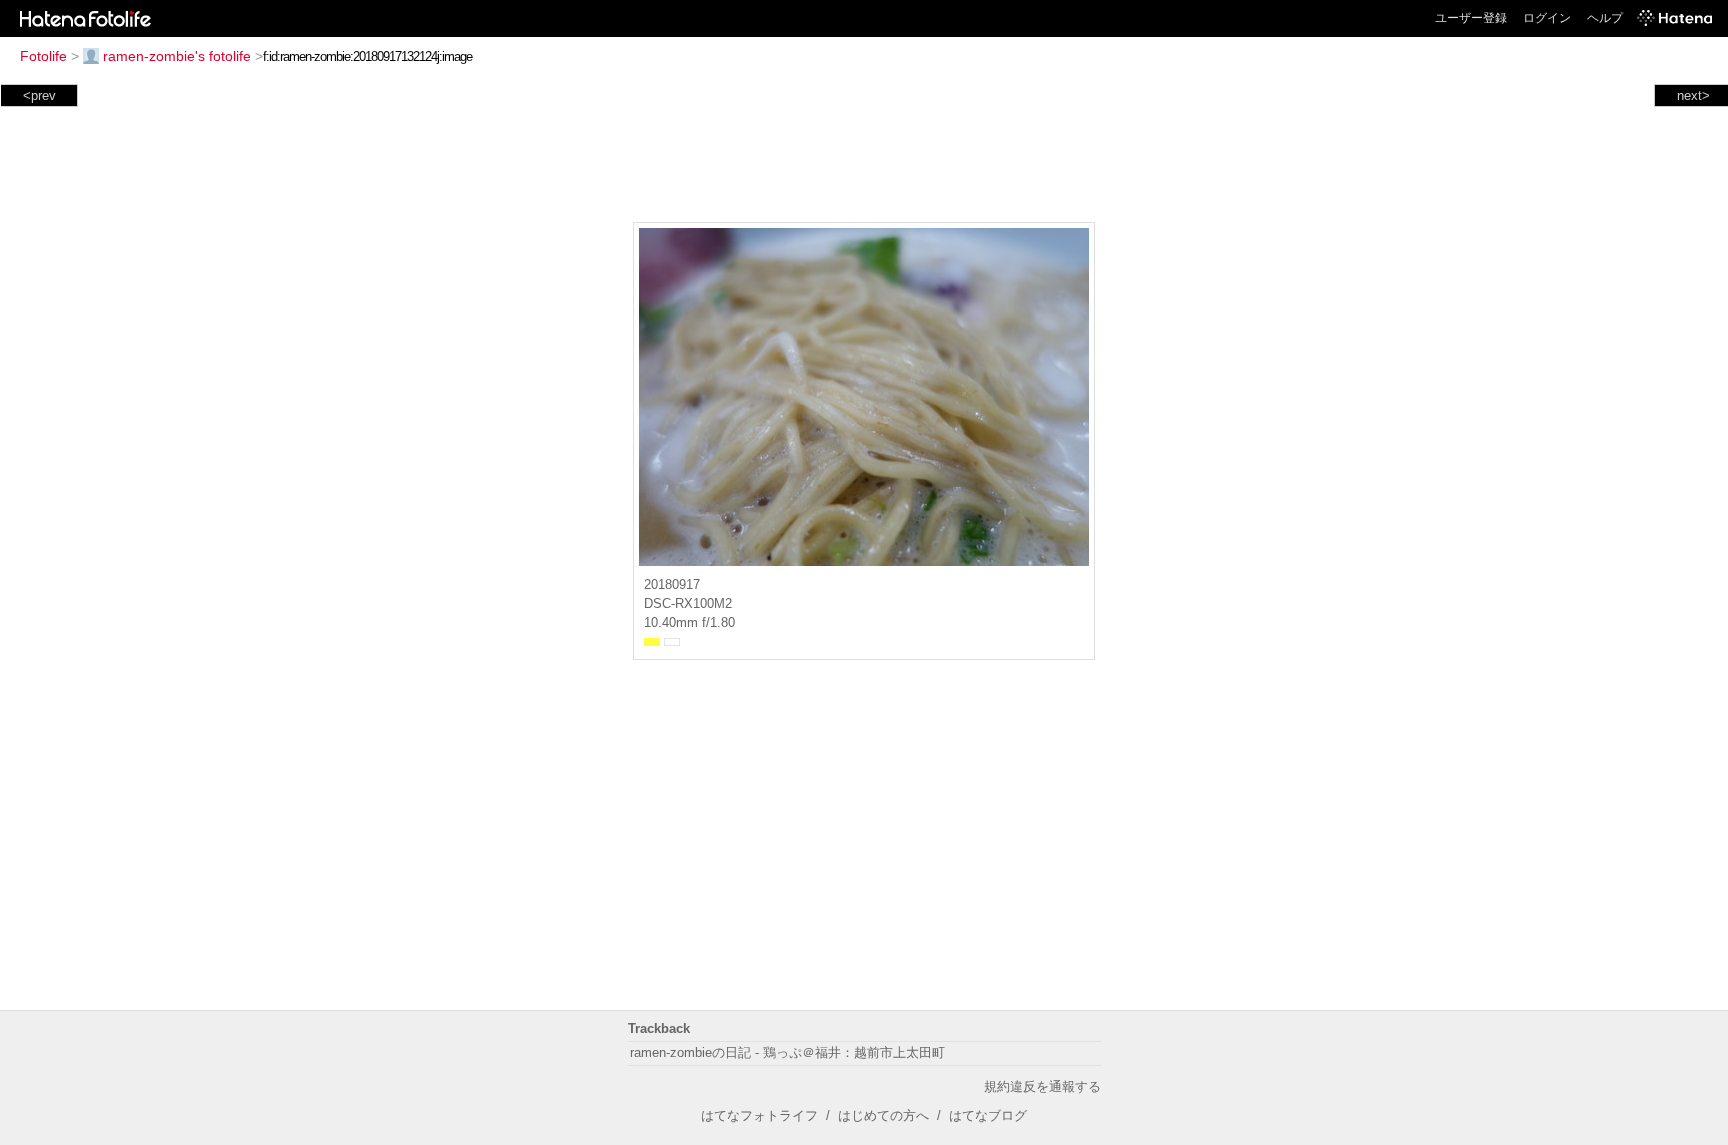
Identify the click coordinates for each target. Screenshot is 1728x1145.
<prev (39, 95)
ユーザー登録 (1471, 18)
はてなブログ (988, 1115)
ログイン (1547, 18)
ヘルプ (1605, 18)
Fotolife (43, 56)
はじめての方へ (883, 1115)
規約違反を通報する (1042, 1086)
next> (1693, 95)
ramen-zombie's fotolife (177, 56)
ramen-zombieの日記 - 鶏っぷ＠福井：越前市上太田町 (787, 1052)
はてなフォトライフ (759, 1115)
